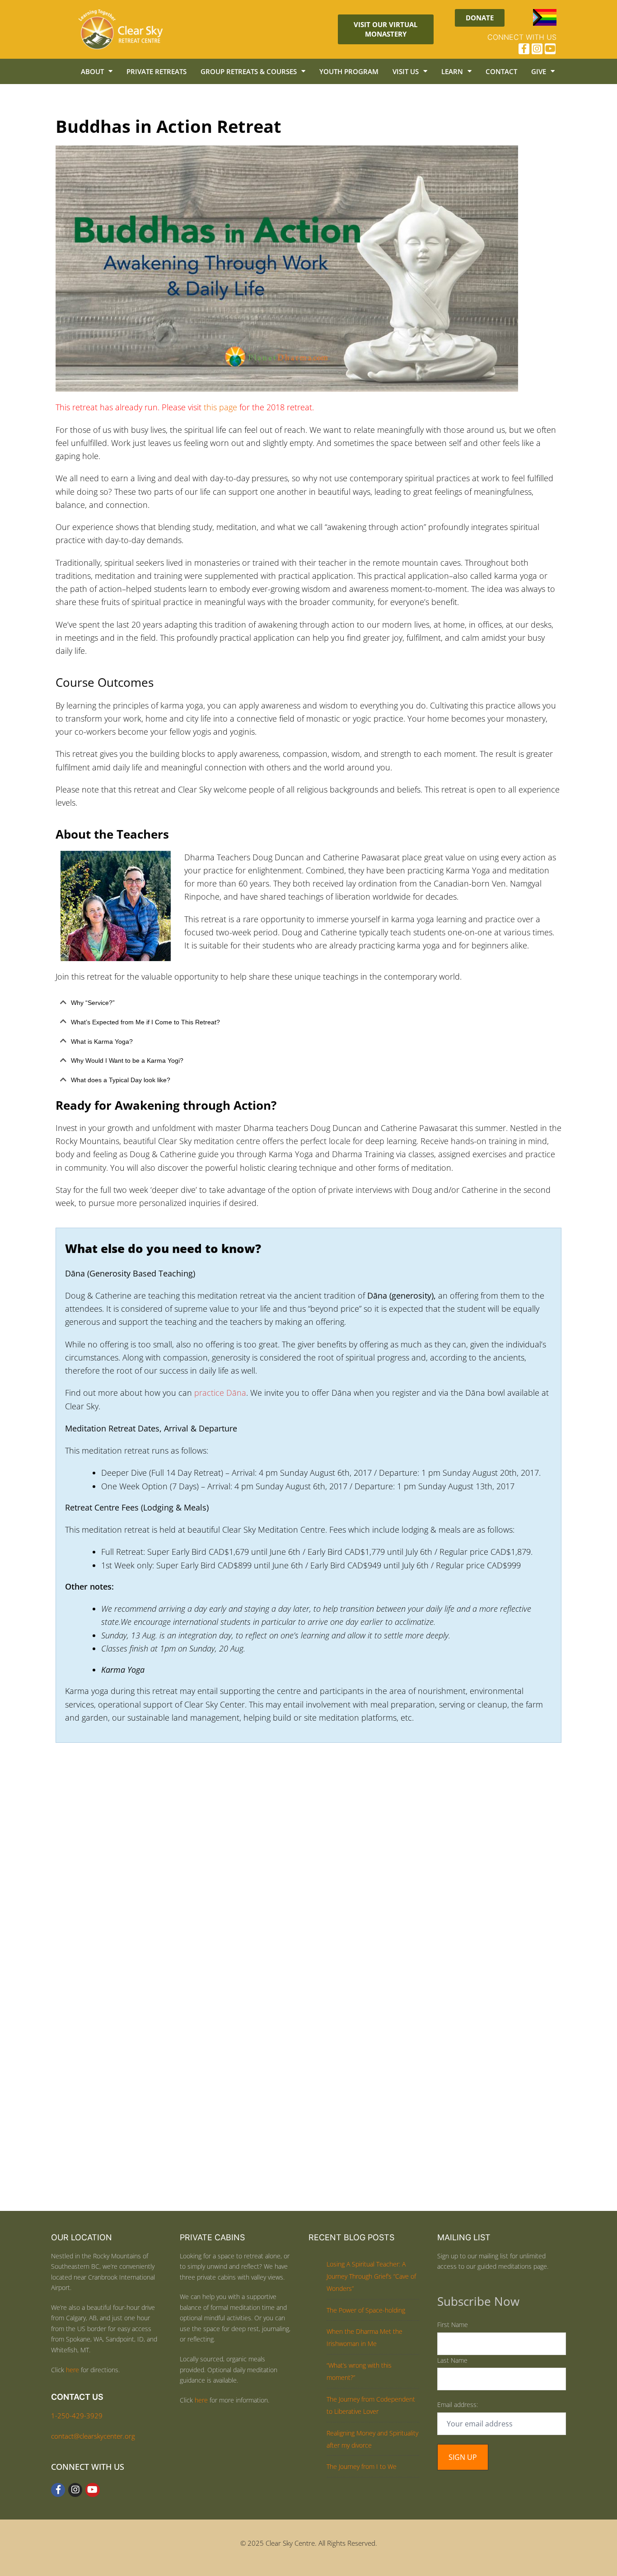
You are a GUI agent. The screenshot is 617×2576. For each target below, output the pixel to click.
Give (539, 71)
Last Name (452, 2360)
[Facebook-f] (524, 49)
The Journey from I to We (362, 2466)
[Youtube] (550, 49)
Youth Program (349, 71)
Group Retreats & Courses (249, 71)
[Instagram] (537, 49)
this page (220, 407)
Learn (452, 71)
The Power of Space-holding (366, 2310)
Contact (501, 71)
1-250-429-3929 (77, 2416)
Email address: (458, 2405)
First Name (453, 2325)
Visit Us (406, 71)
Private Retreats (157, 71)
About (92, 71)
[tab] (308, 1003)
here (72, 2370)
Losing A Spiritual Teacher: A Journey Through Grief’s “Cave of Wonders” (371, 2276)
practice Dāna (219, 1393)
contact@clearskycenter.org (93, 2436)
